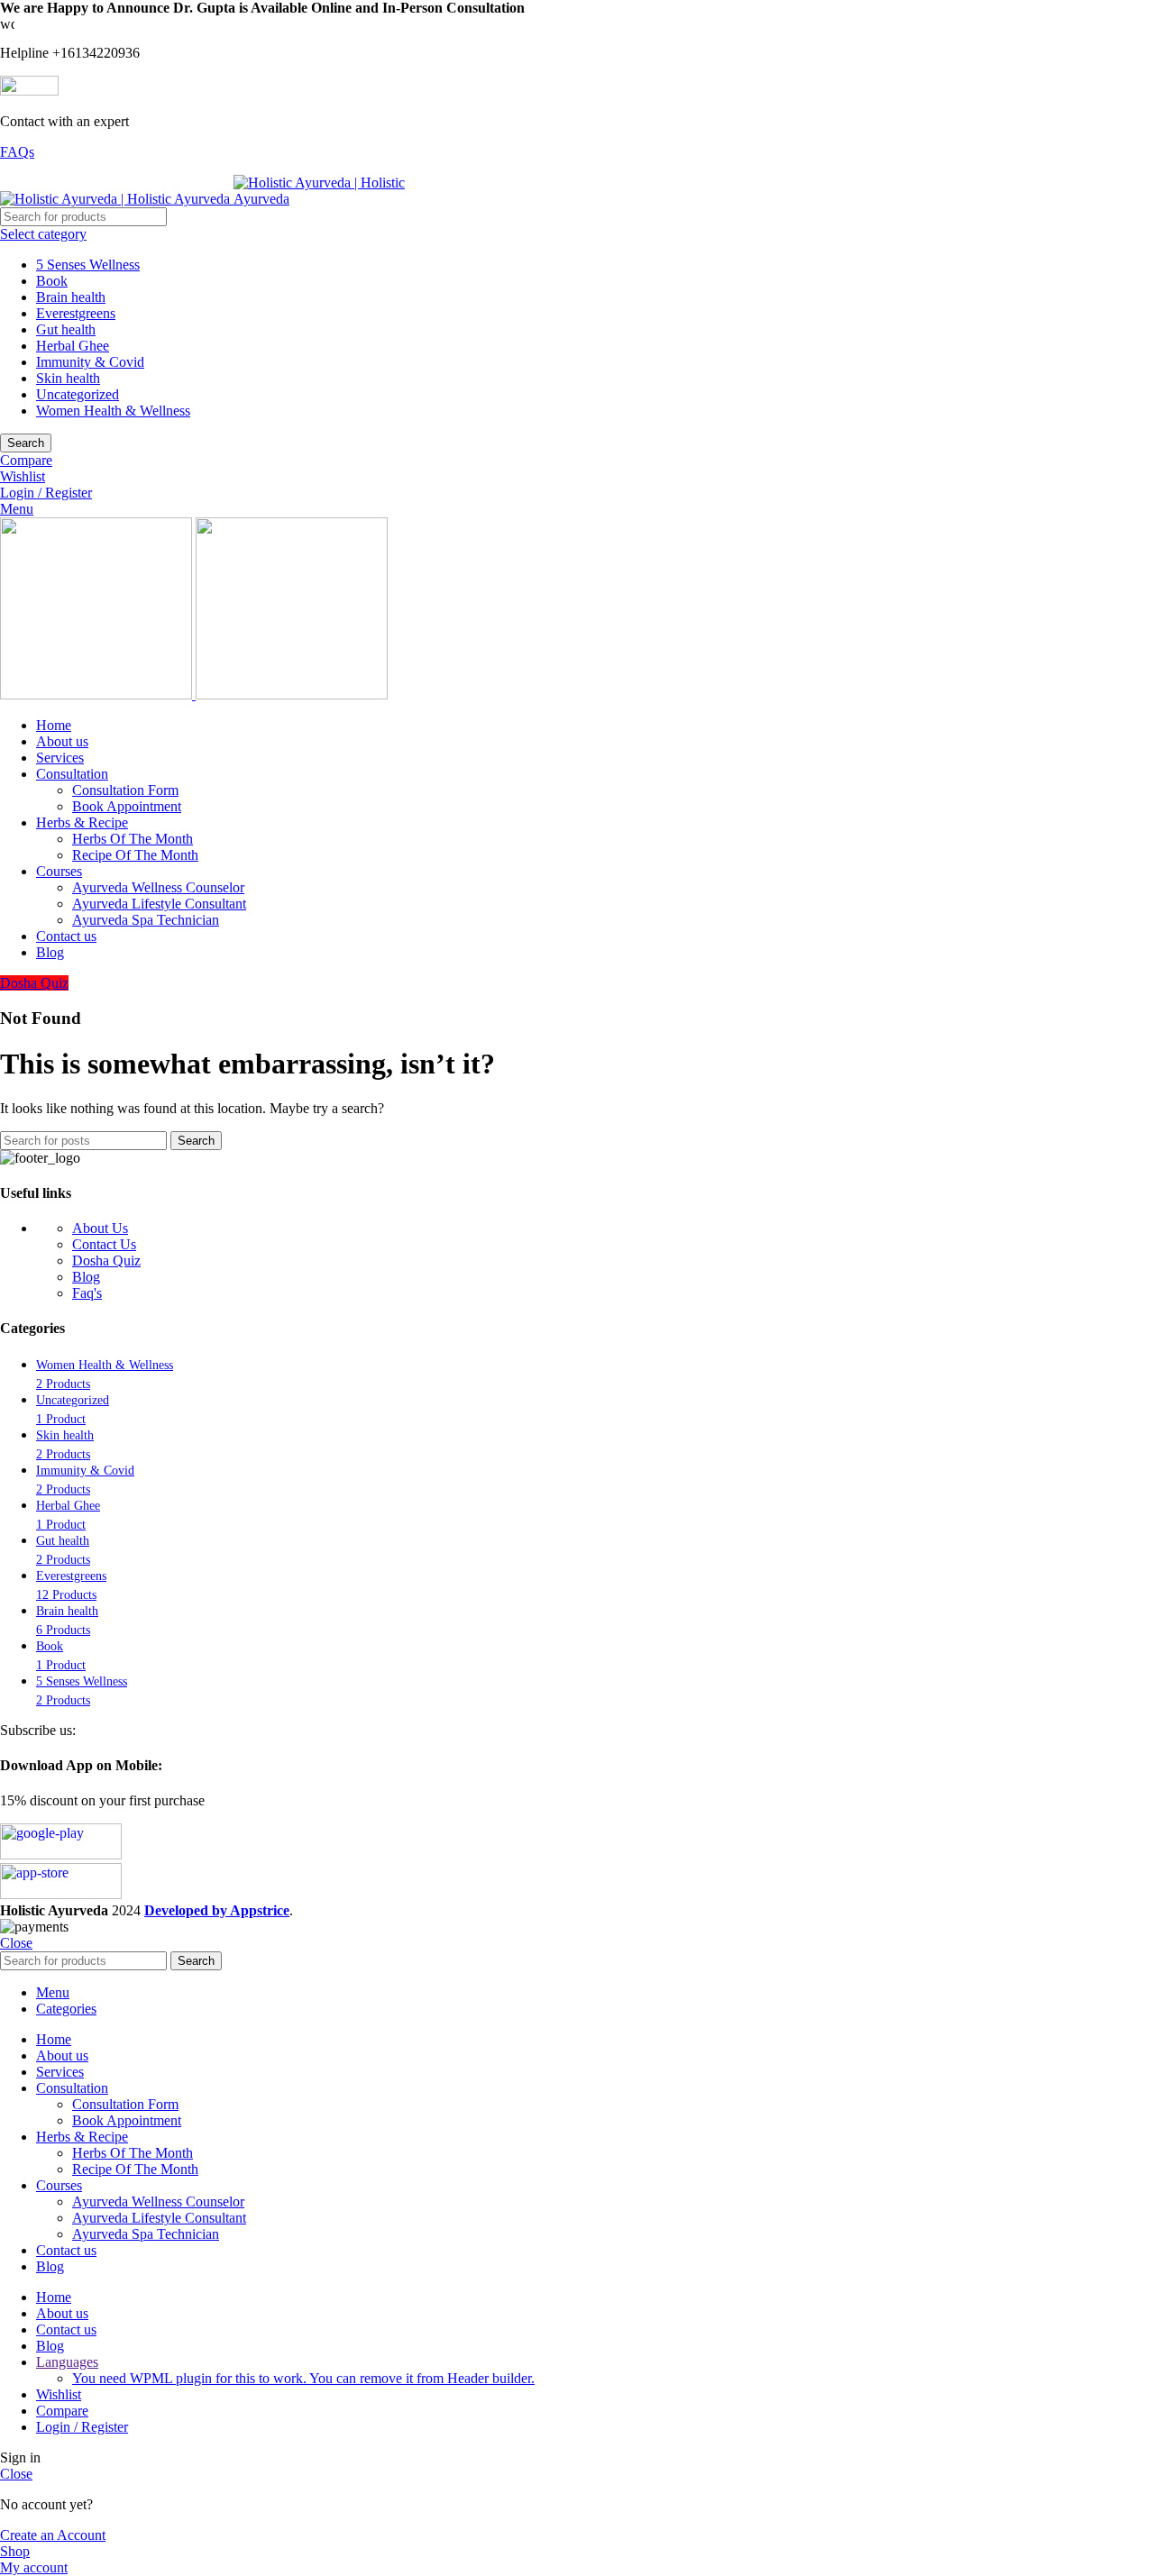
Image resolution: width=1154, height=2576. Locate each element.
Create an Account (53, 2535)
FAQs (17, 152)
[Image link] (61, 1854)
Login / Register (82, 2427)
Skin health (68, 378)
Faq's (87, 1293)
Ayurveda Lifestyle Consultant (159, 904)
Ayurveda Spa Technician (146, 920)
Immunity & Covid (90, 362)
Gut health (66, 329)
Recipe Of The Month (135, 855)
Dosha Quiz (34, 983)
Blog (86, 1277)
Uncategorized (78, 394)
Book (52, 281)
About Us (100, 1228)
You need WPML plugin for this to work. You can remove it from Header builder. (303, 2378)
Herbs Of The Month (133, 839)
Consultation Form (125, 790)
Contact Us (104, 1244)
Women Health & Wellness (113, 411)
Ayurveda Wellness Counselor (158, 887)
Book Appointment (127, 806)
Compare (62, 2411)
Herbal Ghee (73, 346)
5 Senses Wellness (88, 265)
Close (16, 1943)
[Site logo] (117, 199)
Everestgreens (76, 313)
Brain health (71, 297)
